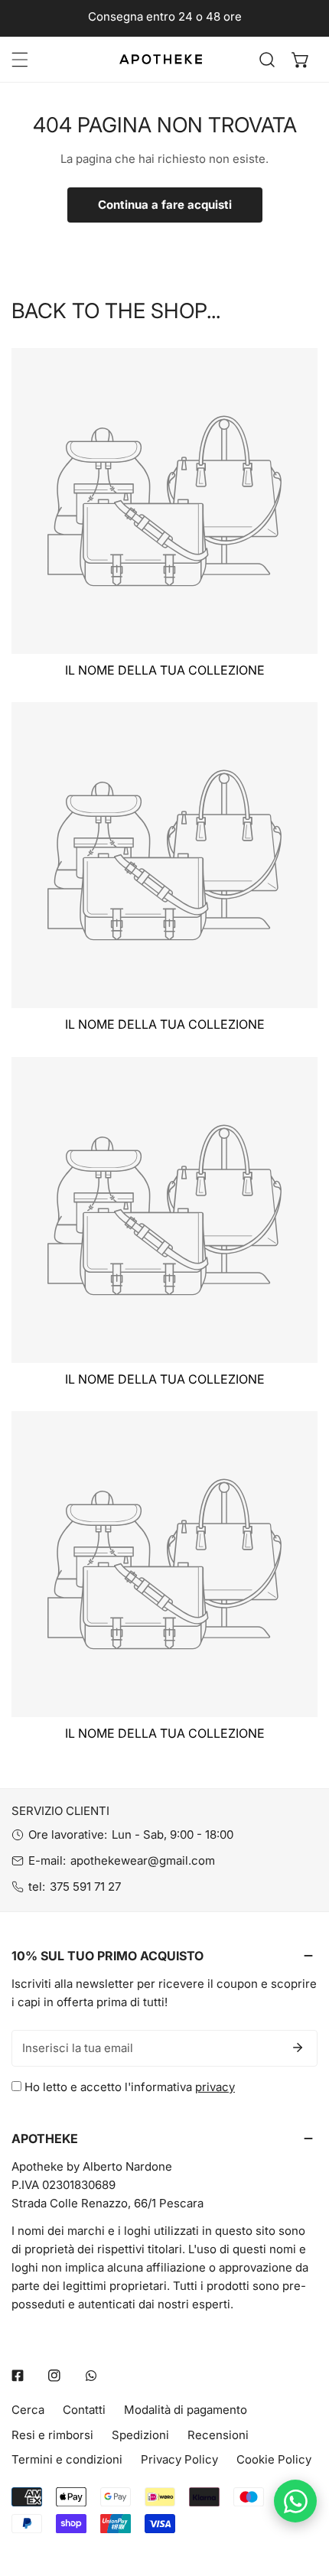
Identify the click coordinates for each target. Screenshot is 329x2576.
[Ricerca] (267, 60)
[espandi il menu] (20, 60)
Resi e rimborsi (52, 2435)
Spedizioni (140, 2435)
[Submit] (298, 2047)
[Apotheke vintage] (161, 59)
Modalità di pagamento (186, 2410)
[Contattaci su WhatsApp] (295, 2501)
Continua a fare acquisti (165, 205)
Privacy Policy (179, 2459)
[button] (301, 60)
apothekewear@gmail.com (143, 1860)
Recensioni (218, 2435)
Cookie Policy (274, 2459)
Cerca (28, 2410)
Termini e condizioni (67, 2459)
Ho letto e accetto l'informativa (128, 2087)
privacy (215, 2087)
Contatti (84, 2410)
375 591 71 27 (85, 1886)
